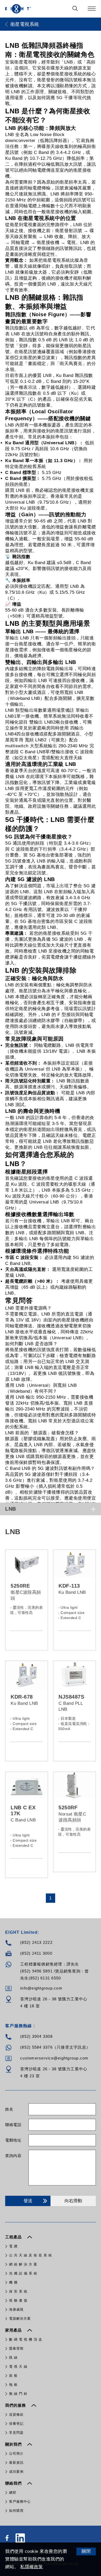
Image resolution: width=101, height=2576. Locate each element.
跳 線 (13, 2357)
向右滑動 (73, 2201)
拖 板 (13, 2385)
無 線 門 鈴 (18, 2394)
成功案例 (16, 2472)
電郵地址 (13, 2140)
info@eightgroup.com (41, 1988)
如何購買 (16, 2511)
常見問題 (16, 2433)
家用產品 (14, 2330)
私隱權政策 (32, 2567)
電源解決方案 (20, 2319)
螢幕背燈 (16, 2348)
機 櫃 (13, 2282)
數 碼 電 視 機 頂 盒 (26, 2339)
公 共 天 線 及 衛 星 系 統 (31, 2255)
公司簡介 (16, 2454)
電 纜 (13, 2246)
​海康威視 (16, 2309)
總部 (13, 2492)
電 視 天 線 (18, 2367)
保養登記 (16, 2424)
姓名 (9, 2109)
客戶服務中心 (20, 2502)
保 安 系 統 (18, 2291)
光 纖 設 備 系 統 (23, 2273)
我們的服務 (16, 2405)
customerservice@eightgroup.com (54, 2058)
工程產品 (14, 2237)
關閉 (86, 2551)
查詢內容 (13, 2156)
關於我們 (14, 2444)
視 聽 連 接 (18, 2300)
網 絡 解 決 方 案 (23, 2264)
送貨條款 (16, 2415)
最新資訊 (16, 2463)
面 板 (13, 2376)
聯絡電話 (13, 2125)
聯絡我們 (14, 2483)
